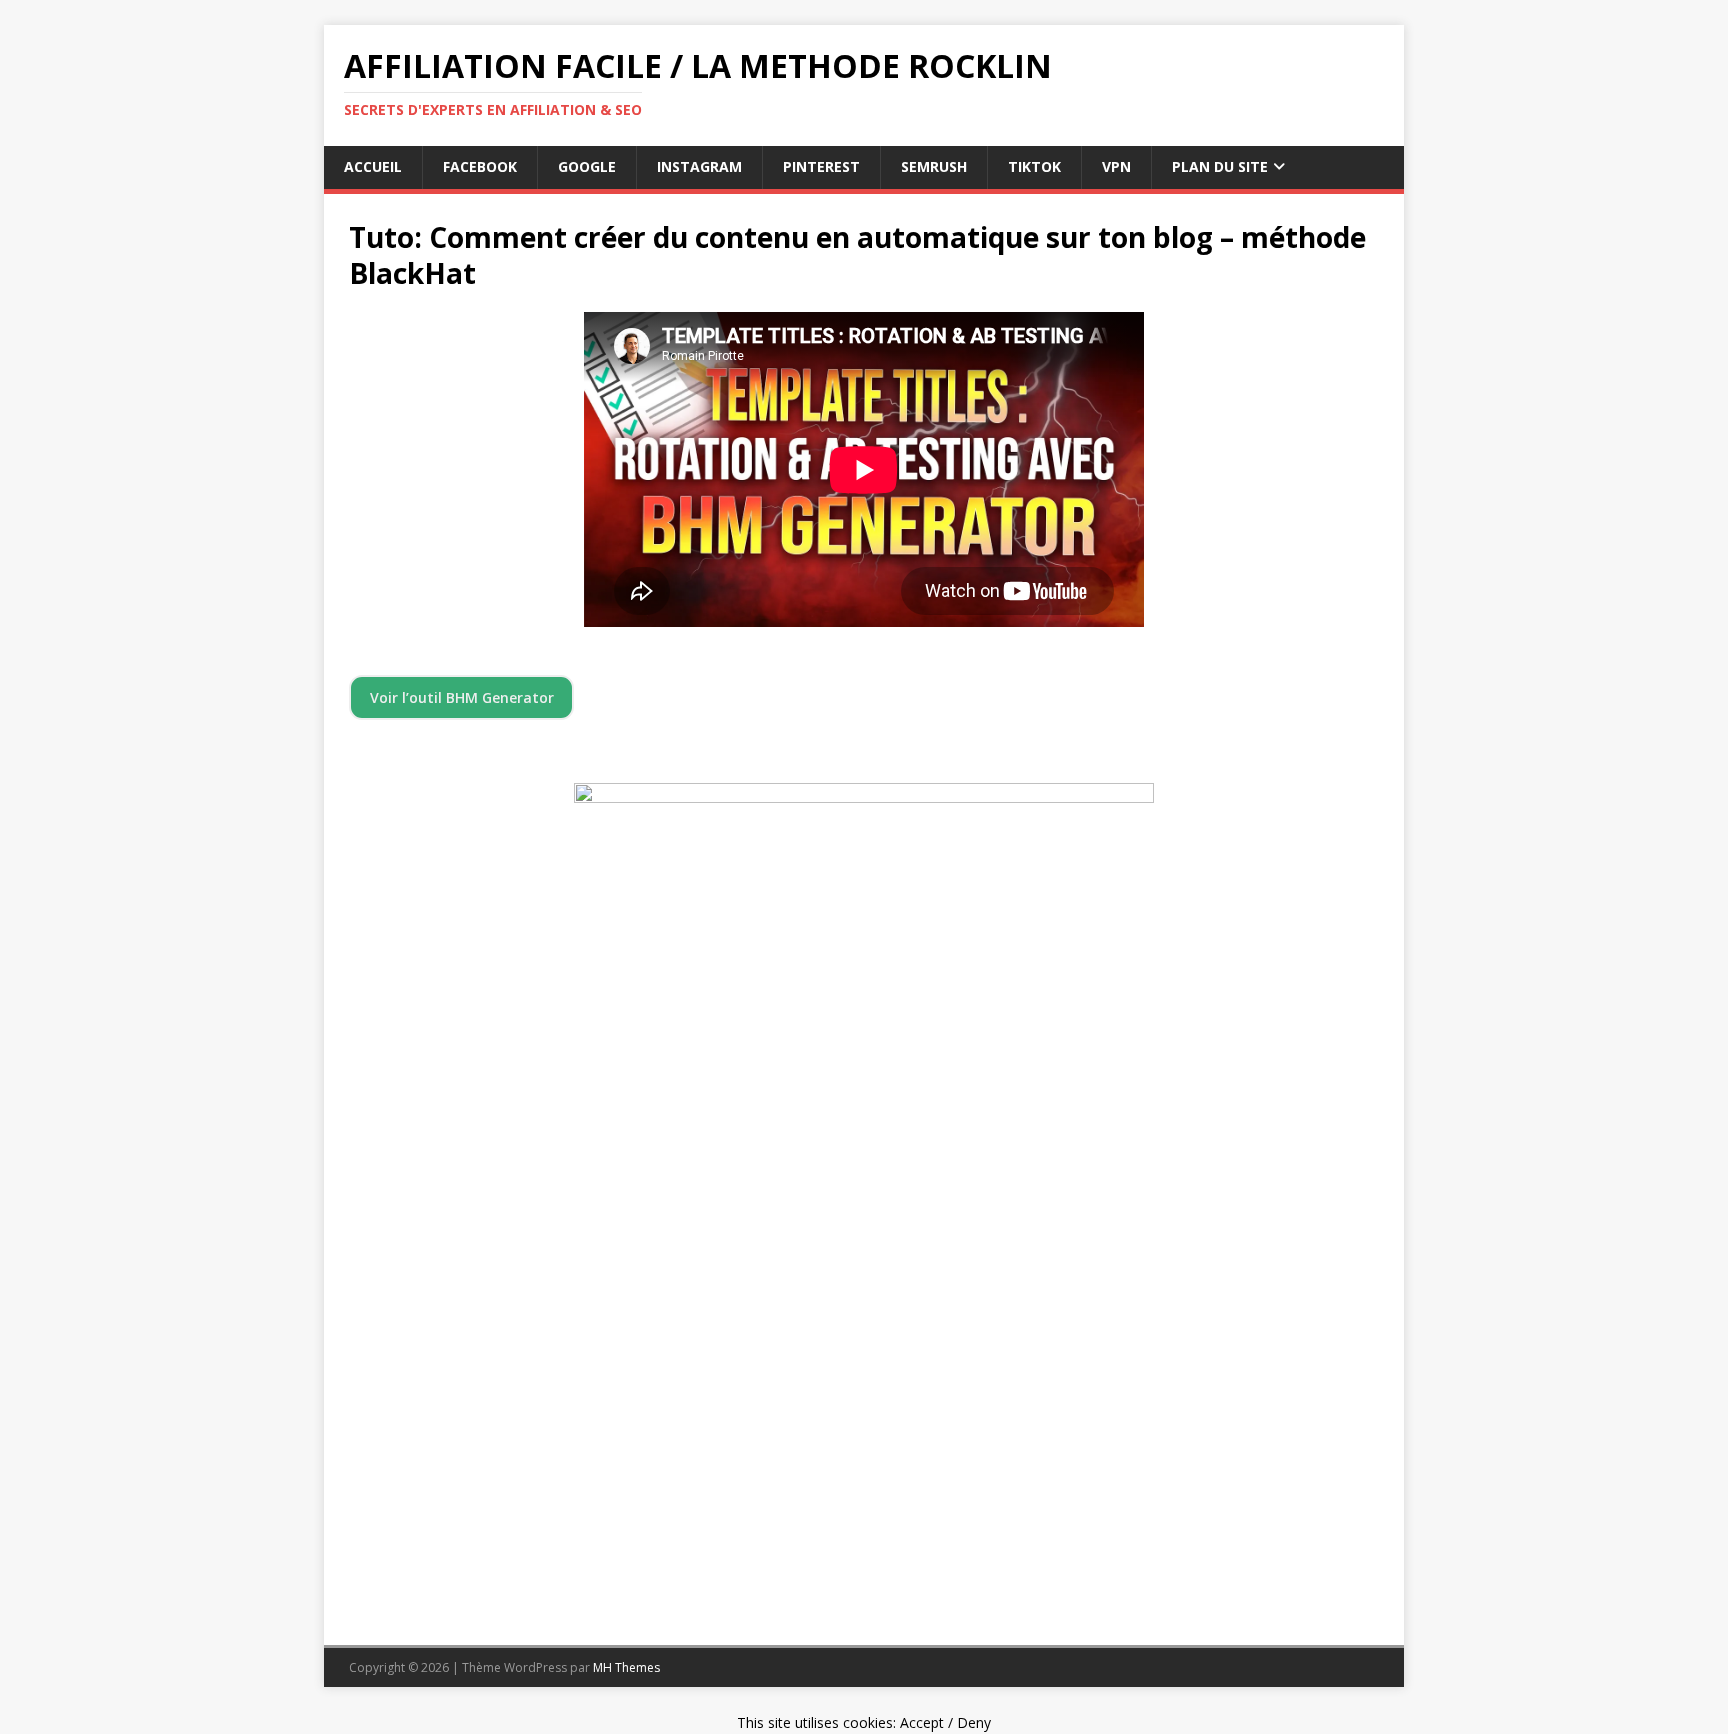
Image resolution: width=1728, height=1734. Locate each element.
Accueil (373, 166)
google (587, 166)
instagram (699, 166)
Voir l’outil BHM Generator (462, 697)
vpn (1116, 166)
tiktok (1034, 166)
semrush (934, 166)
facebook (480, 166)
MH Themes (626, 1667)
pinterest (821, 166)
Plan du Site (1220, 166)
